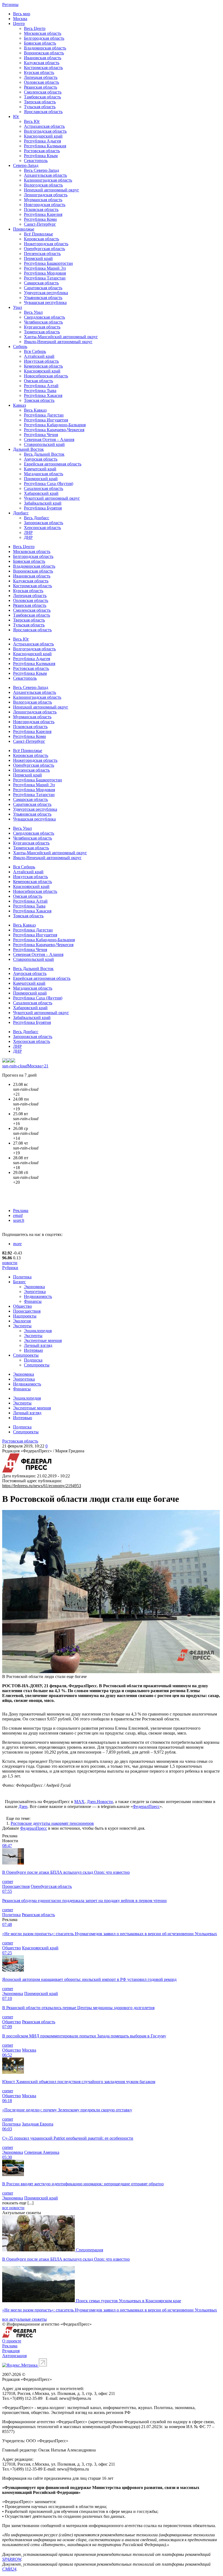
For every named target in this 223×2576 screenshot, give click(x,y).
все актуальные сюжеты (24, 2319)
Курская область (39, 72)
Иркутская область (41, 361)
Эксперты (22, 1326)
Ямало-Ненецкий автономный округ (58, 342)
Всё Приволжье (38, 234)
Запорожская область (44, 523)
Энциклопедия (38, 1331)
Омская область (38, 381)
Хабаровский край (41, 493)
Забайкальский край (43, 503)
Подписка (33, 1360)
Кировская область (41, 239)
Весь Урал (33, 312)
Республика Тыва (40, 391)
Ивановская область (43, 58)
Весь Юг (32, 121)
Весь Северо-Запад (41, 170)
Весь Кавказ (35, 410)
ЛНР (28, 532)
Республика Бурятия (43, 508)
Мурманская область (43, 200)
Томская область (39, 400)
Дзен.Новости (100, 1802)
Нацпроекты (25, 1316)
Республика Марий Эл (45, 268)
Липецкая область (41, 77)
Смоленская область (43, 92)
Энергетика (35, 1292)
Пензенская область (42, 254)
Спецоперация (89, 2250)
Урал (18, 307)
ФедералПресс (146, 1806)
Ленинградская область (46, 195)
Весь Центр (35, 28)
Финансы (33, 1301)
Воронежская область (44, 53)
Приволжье (24, 229)
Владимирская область (45, 48)
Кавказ (19, 405)
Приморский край (41, 479)
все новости (13, 2208)
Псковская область (41, 209)
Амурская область (41, 459)
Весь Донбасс (37, 518)
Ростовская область (42, 151)
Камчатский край (40, 469)
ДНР (28, 537)
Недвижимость (38, 1296)
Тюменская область (42, 332)
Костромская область (43, 68)
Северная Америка (42, 2152)
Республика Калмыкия (45, 146)
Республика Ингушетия (46, 420)
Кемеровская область (43, 366)
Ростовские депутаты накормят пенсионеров (52, 1823)
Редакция (11, 2351)
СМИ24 (9, 2569)
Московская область (43, 33)
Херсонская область (42, 528)
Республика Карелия (43, 214)
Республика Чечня (41, 435)
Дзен (23, 1806)
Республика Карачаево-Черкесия (54, 430)
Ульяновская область (43, 298)
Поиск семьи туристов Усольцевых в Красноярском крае (128, 2301)
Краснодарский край (43, 136)
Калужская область (42, 63)
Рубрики (10, 1268)
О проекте (12, 2341)
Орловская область (41, 82)
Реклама (21, 1211)
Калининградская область (48, 180)
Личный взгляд (38, 1345)
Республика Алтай (41, 386)
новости (10, 1263)
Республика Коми (40, 219)
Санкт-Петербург (40, 224)
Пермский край (38, 258)
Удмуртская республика (46, 293)
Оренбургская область (44, 249)
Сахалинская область (44, 488)
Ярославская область (43, 112)
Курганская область (42, 327)
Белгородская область (44, 38)
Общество (22, 1306)
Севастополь (36, 161)
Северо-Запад (26, 165)
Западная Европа (38, 2124)
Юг (16, 116)
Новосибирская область (46, 376)
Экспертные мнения (43, 1340)
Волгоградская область (45, 131)
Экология (22, 1321)
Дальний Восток (28, 449)
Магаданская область (44, 474)
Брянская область (40, 43)
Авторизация (14, 2356)
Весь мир (22, 14)
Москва (20, 19)
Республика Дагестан (44, 415)
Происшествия (27, 1311)
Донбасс (21, 513)
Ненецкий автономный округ (52, 190)
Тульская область (40, 107)
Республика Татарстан (45, 278)
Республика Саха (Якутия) (49, 484)
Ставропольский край (44, 444)
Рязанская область (41, 87)
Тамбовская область (42, 97)
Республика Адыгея (42, 141)
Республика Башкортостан (48, 263)
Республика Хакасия (43, 395)
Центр (19, 24)
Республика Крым (41, 156)
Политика (22, 1277)
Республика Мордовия (45, 273)
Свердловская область (44, 317)
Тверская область (40, 102)
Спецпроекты (26, 1355)
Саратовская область (43, 288)
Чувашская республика (45, 302)
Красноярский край (42, 371)
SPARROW (12, 2559)
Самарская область (41, 283)
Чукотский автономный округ (52, 498)
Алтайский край (39, 356)
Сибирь (20, 347)
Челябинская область (43, 322)
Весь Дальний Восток (44, 454)
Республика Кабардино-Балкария (55, 425)
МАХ (79, 1802)
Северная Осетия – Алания (49, 439)
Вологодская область (43, 185)
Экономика (34, 1287)
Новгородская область (45, 205)
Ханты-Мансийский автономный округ (61, 337)
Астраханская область (44, 126)
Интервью (33, 1350)
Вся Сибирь (35, 351)
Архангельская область (45, 175)
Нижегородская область (46, 244)
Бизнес (19, 1282)
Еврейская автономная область (53, 464)
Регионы (10, 4)
